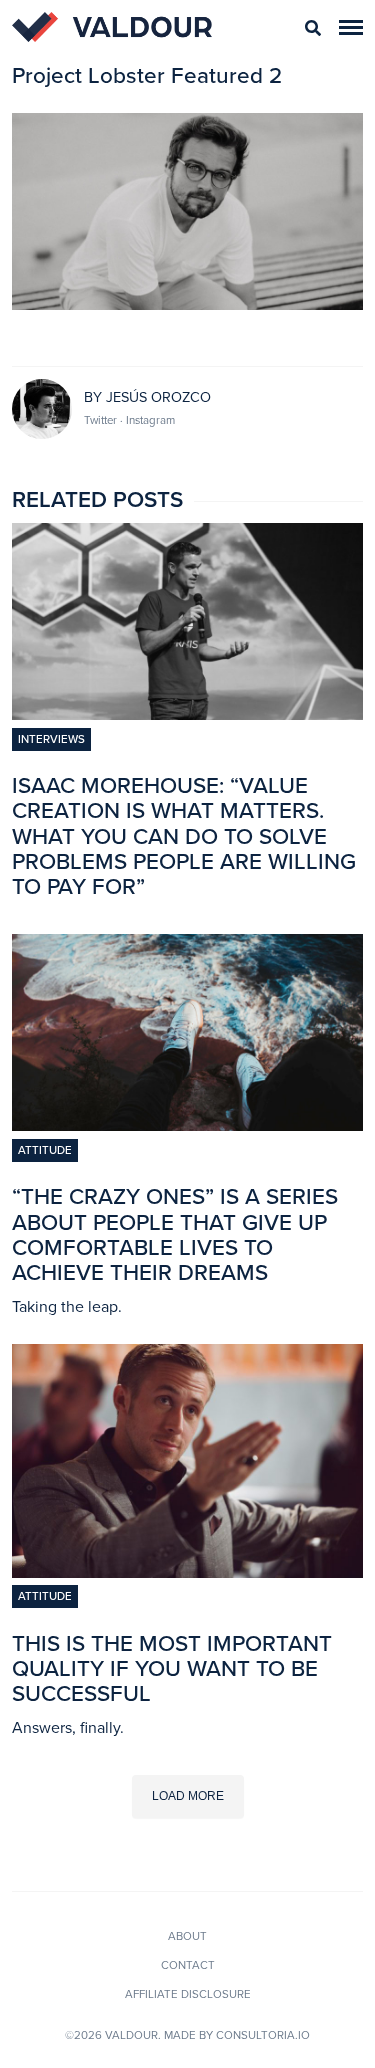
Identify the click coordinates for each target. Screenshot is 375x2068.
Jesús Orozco (158, 397)
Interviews (51, 739)
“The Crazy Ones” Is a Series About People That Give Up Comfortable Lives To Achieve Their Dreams (175, 1234)
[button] (351, 27)
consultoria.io (263, 2035)
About (187, 1936)
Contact (188, 1965)
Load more (188, 1796)
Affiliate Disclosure (188, 1994)
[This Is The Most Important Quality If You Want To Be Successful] (187, 1572)
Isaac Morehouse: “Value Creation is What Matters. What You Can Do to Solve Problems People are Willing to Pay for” (184, 836)
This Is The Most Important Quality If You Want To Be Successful (172, 1668)
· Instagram (147, 420)
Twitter (102, 420)
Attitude (45, 1150)
